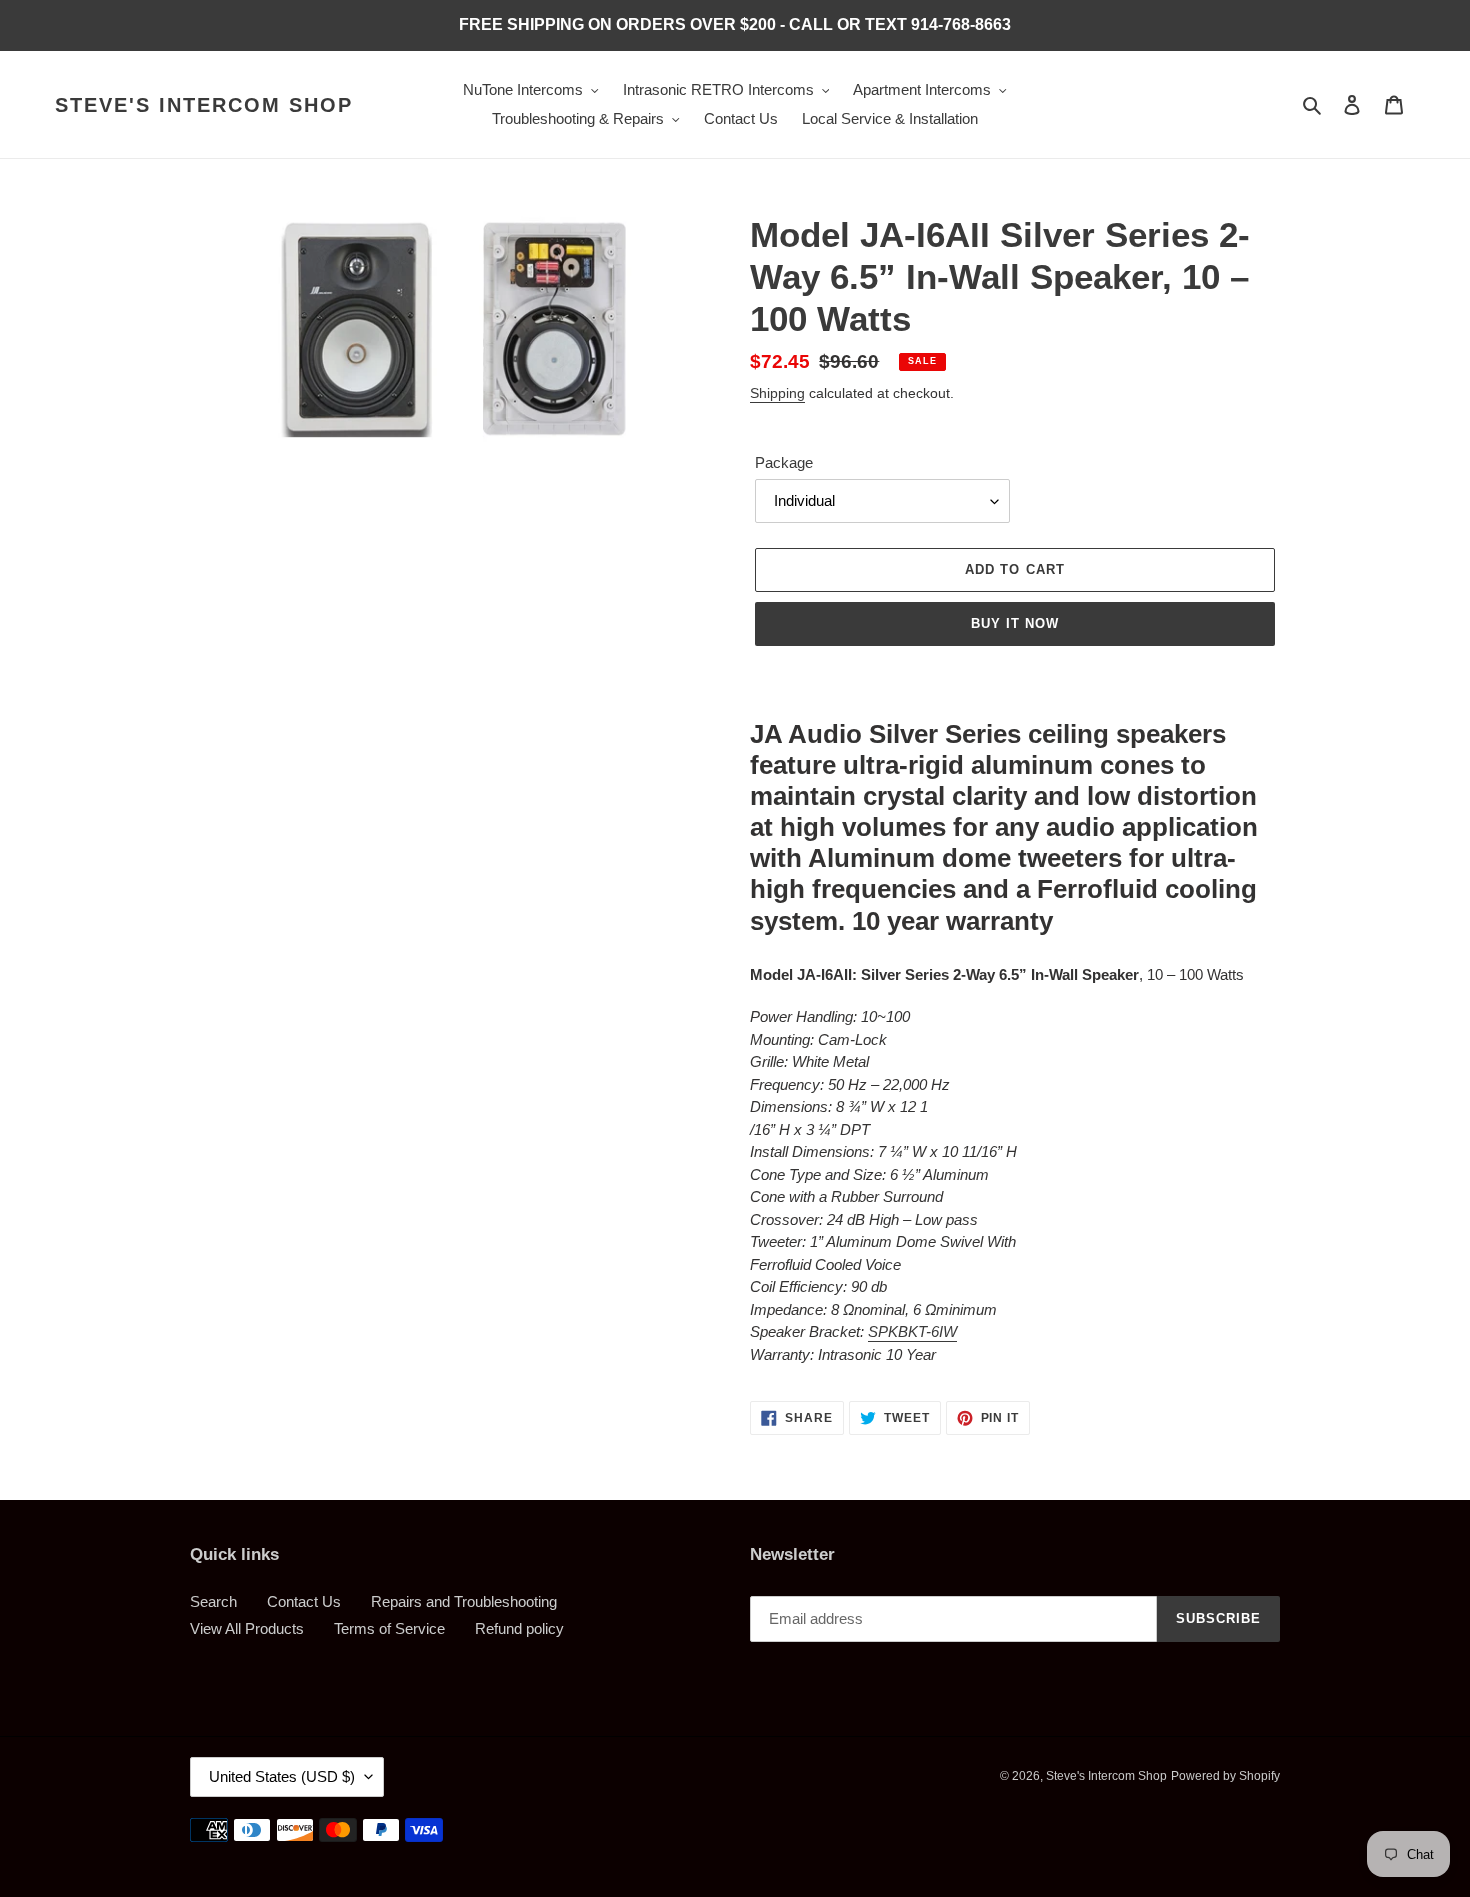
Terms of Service (389, 1628)
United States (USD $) (282, 1776)
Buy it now (1015, 623)
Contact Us (304, 1601)
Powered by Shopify (1225, 1776)
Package (784, 462)
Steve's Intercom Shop (204, 105)
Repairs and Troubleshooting (464, 1601)
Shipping (777, 393)
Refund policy (519, 1628)
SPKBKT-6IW (912, 1331)
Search (213, 1601)
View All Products (247, 1628)
